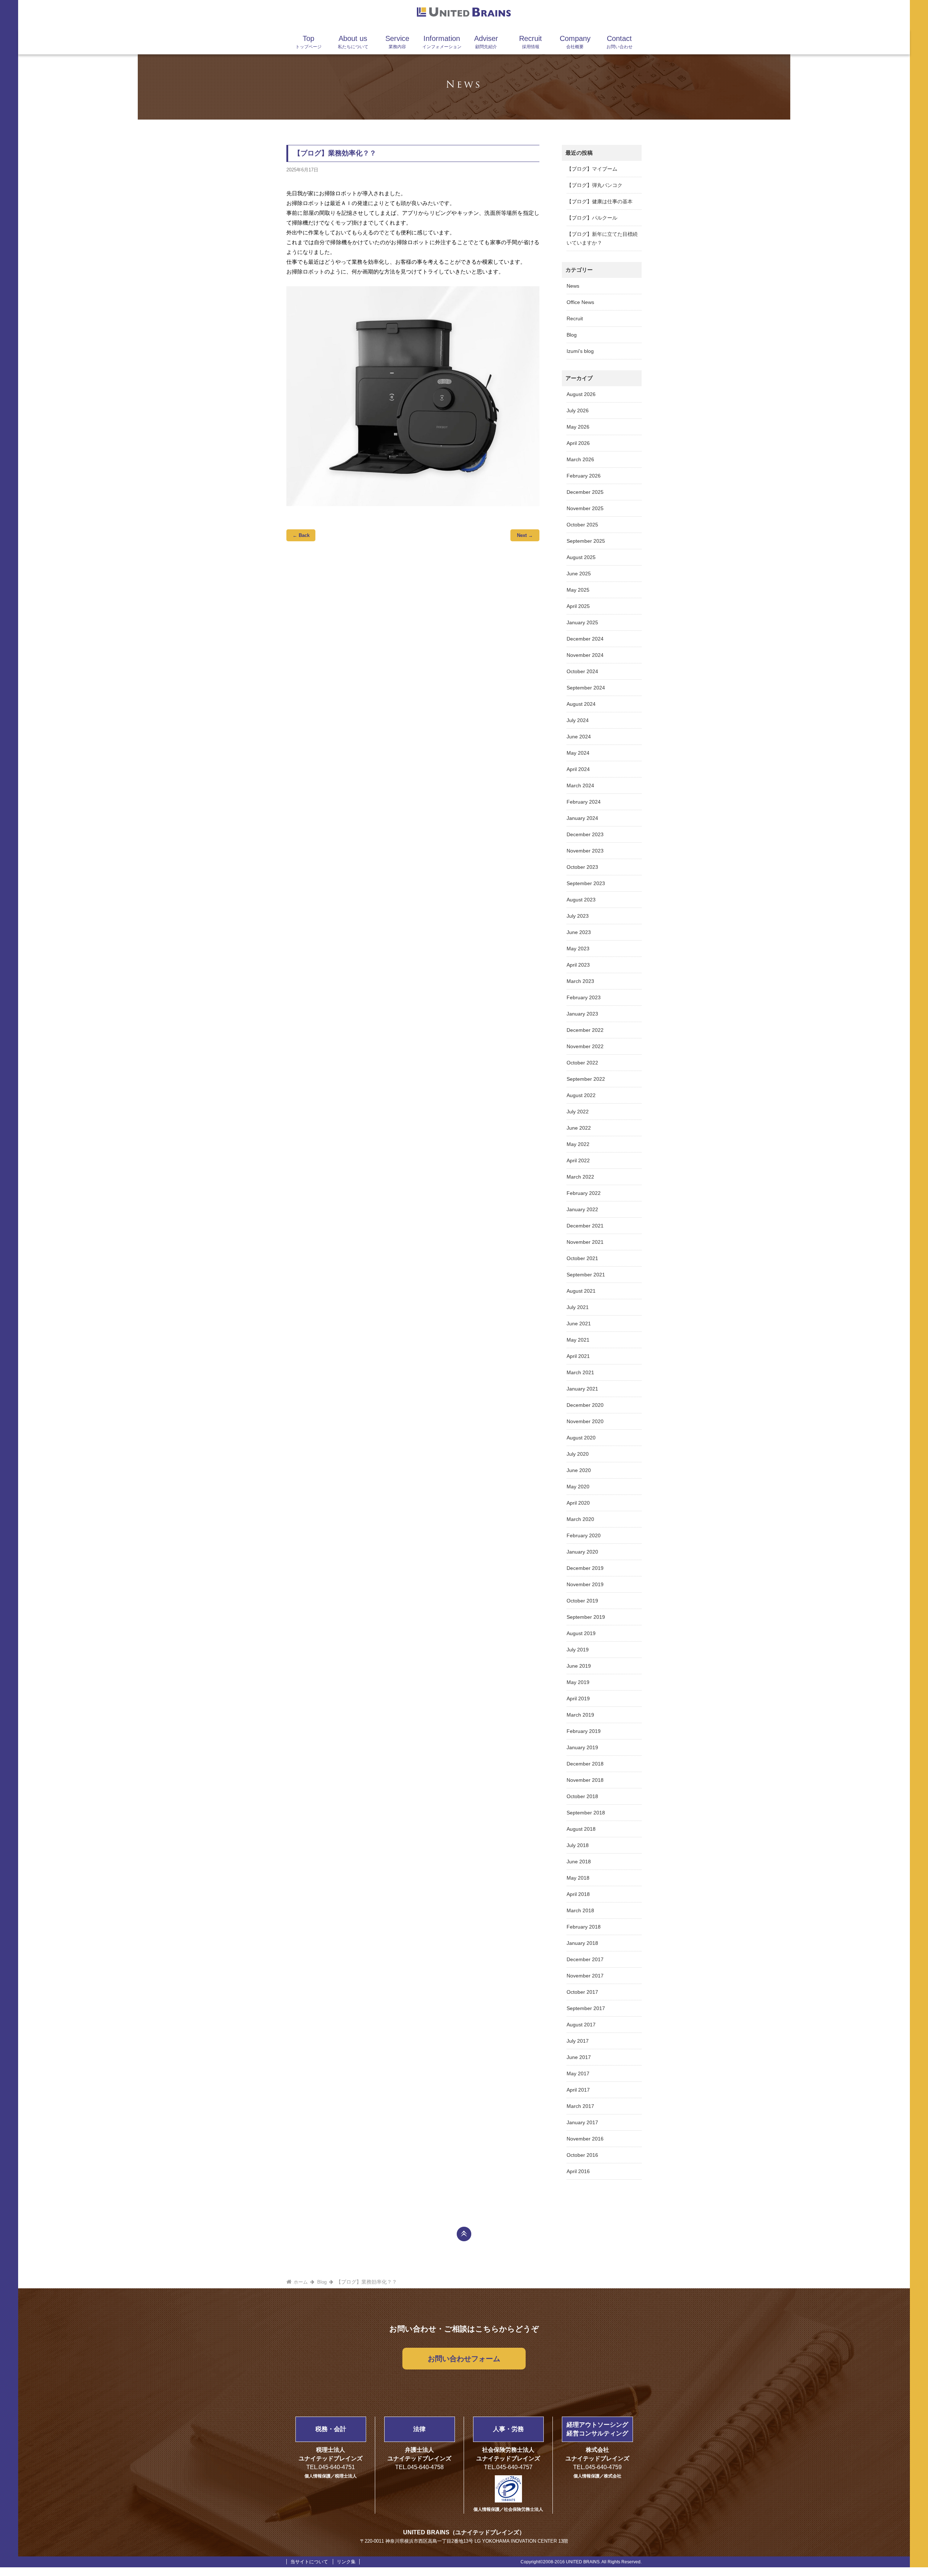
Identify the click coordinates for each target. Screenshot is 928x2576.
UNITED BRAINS (464, 13)
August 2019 (581, 1633)
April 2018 (578, 1894)
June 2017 (579, 2057)
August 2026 (581, 394)
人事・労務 (508, 2429)
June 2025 (579, 574)
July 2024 (578, 720)
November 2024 (585, 655)
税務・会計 (331, 2429)
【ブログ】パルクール (592, 218)
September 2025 (586, 541)
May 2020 (578, 1487)
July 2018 (578, 1845)
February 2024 (584, 802)
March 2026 (580, 459)
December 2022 (585, 1030)
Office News (580, 302)
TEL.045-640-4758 (419, 2467)
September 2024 (586, 688)
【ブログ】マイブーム (592, 169)
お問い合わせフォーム (464, 2359)
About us (353, 42)
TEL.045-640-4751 (331, 2467)
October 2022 (582, 1063)
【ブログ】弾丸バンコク (594, 185)
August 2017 (581, 2025)
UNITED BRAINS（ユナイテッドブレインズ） (464, 2532)
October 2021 (582, 1258)
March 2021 (580, 1372)
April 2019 (578, 1698)
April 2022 (578, 1160)
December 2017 (585, 1959)
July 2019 (578, 1650)
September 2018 (586, 1813)
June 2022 (579, 1128)
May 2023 (578, 949)
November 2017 (585, 1976)
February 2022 (584, 1193)
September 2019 (586, 1617)
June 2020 (579, 1470)
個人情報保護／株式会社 (597, 2476)
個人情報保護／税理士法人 (331, 2476)
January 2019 (582, 1747)
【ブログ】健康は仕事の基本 (600, 201)
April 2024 (578, 769)
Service (397, 42)
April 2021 (578, 1356)
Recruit (531, 42)
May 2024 (578, 753)
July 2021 (578, 1307)
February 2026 (584, 476)
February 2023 (584, 997)
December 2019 (585, 1568)
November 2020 (585, 1421)
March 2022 (580, 1177)
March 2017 (580, 2106)
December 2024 (585, 639)
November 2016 (585, 2139)
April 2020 (578, 1503)
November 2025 (585, 508)
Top (308, 42)
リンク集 (346, 2562)
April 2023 (578, 965)
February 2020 (584, 1535)
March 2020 (580, 1519)
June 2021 (579, 1324)
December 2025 (585, 492)
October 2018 (582, 1796)
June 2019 (579, 1666)
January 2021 (582, 1389)
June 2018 (579, 1862)
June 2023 (579, 932)
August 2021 (581, 1291)
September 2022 (586, 1079)
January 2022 (582, 1209)
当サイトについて (309, 2562)
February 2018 (584, 1927)
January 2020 (582, 1552)
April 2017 (578, 2090)
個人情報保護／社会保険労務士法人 (508, 2509)
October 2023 (582, 867)
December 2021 (585, 1226)
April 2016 (578, 2171)
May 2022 (578, 1144)
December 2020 (585, 1405)
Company (575, 42)
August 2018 (581, 1829)
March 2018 (580, 1910)
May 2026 (578, 427)
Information (442, 42)
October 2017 (582, 1992)
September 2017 (586, 2008)
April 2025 (578, 606)
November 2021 (585, 1242)
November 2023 (585, 851)
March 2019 (580, 1715)
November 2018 (585, 1780)
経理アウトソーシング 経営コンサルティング (597, 2429)
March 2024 (580, 785)
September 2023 (586, 883)
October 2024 (582, 671)
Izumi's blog (580, 351)
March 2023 (580, 981)
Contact (620, 42)
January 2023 (582, 1014)
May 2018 (578, 1878)
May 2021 (578, 1340)
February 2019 (584, 1731)
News (573, 286)
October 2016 (582, 2155)
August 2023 (581, 900)
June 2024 (579, 737)
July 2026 (578, 410)
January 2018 (582, 1943)
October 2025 (582, 525)
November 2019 (585, 1584)
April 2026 (578, 443)
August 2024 (581, 704)
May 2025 (578, 590)
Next (525, 535)
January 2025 (582, 622)
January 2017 (582, 2122)
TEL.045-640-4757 (508, 2467)
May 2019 (578, 1682)
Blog (572, 335)
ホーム (301, 2282)
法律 (419, 2429)
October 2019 (582, 1601)
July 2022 (578, 1112)
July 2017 (578, 2041)
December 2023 (585, 834)
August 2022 (581, 1095)
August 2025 (581, 557)
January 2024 (582, 818)
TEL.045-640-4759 (597, 2467)
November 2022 (585, 1046)
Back (301, 535)
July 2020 (578, 1454)
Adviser (486, 42)
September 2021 (586, 1275)
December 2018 (585, 1764)
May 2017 (578, 2073)
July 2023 (578, 916)
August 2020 (581, 1438)
